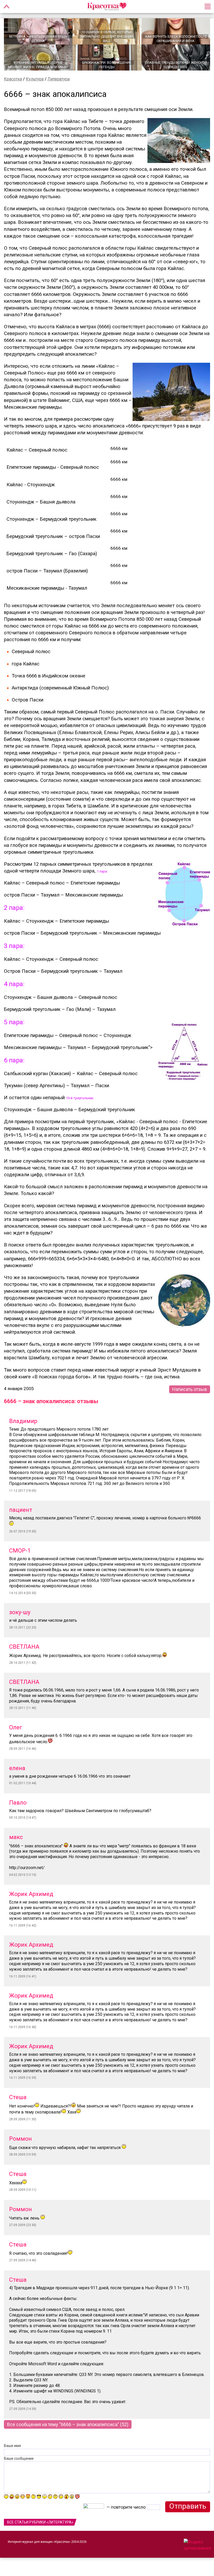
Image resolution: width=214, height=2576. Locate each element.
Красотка (13, 79)
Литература (59, 79)
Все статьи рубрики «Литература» (40, 2522)
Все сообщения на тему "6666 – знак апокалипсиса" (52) (68, 2424)
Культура (35, 79)
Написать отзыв (190, 1389)
